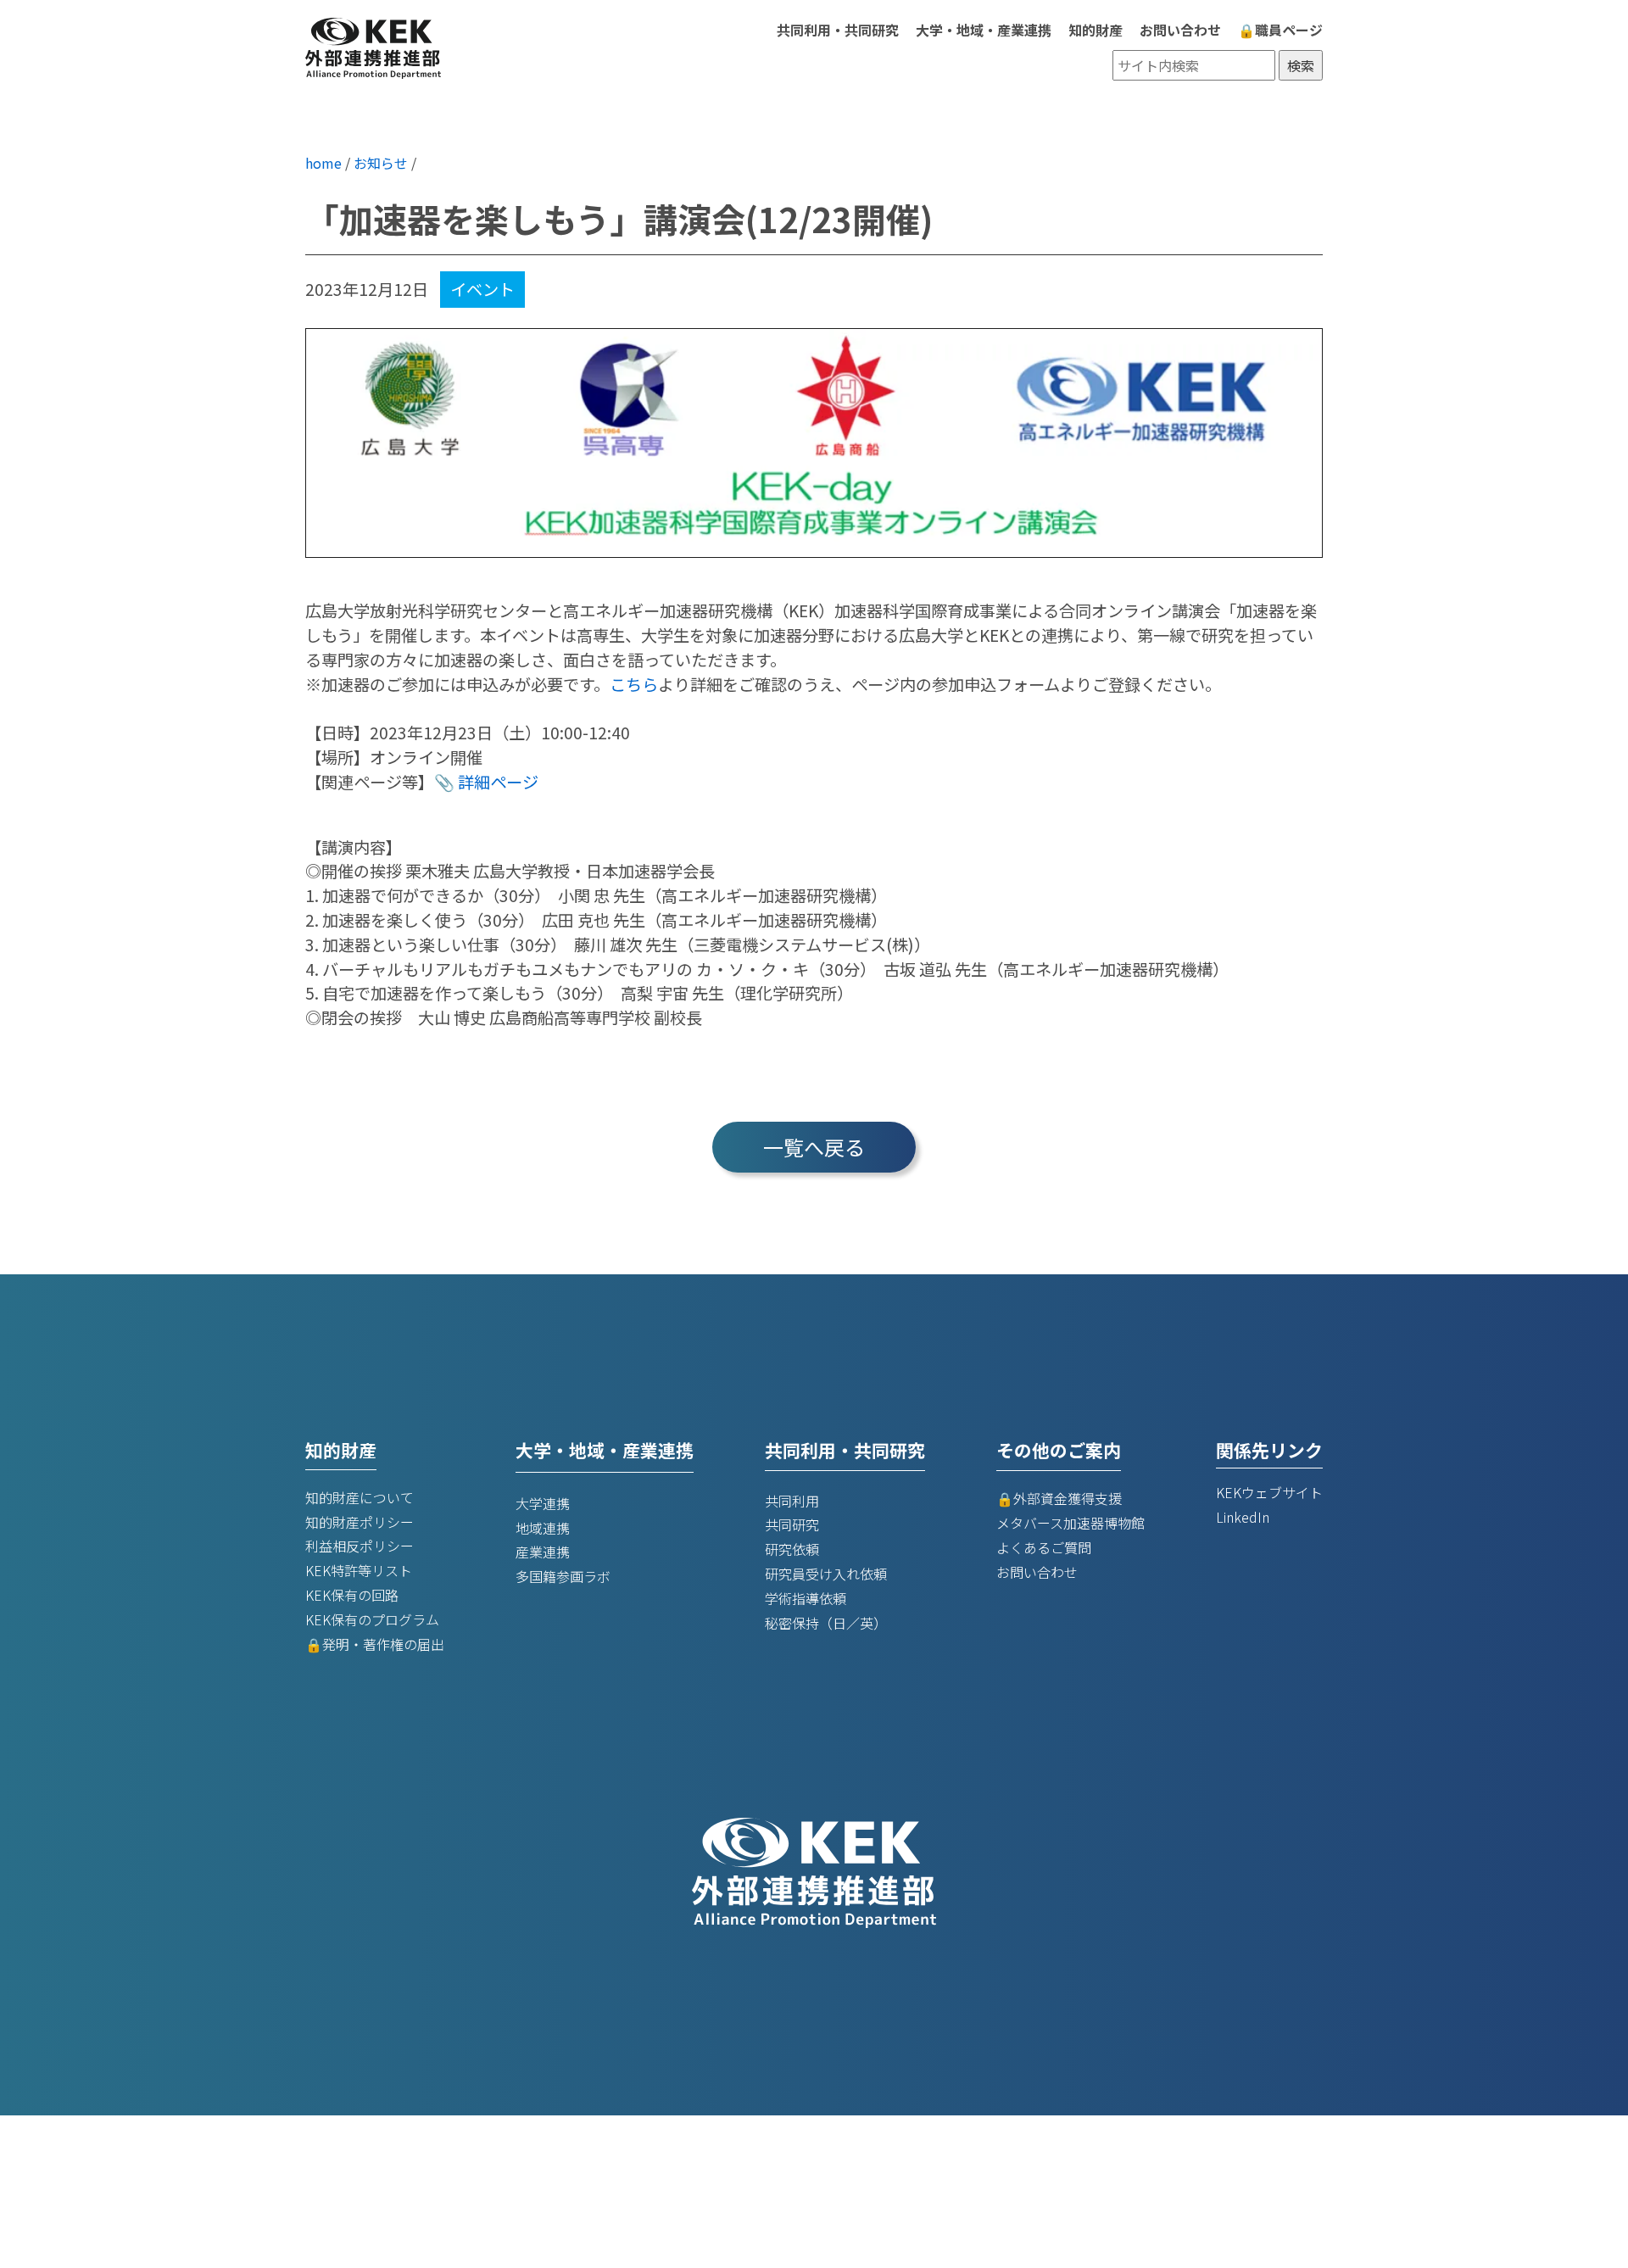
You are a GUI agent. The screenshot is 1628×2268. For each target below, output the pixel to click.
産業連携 (543, 1552)
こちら (634, 684)
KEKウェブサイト (1269, 1492)
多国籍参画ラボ (563, 1576)
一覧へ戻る (814, 1147)
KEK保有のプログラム (372, 1619)
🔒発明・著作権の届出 (375, 1644)
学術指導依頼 (806, 1598)
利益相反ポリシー (360, 1546)
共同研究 (792, 1524)
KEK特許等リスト (359, 1570)
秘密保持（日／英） (826, 1623)
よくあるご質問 (1044, 1547)
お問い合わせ (1180, 30)
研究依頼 (792, 1549)
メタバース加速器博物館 (1070, 1523)
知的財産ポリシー (360, 1522)
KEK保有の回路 (352, 1595)
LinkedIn (1243, 1517)
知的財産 (1096, 30)
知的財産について (360, 1497)
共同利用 (792, 1501)
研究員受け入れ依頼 (826, 1574)
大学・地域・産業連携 (984, 30)
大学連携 (543, 1503)
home (323, 163)
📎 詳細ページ (486, 782)
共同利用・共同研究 (838, 30)
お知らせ (381, 163)
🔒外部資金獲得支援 (1059, 1498)
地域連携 (543, 1528)
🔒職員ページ (1280, 30)
